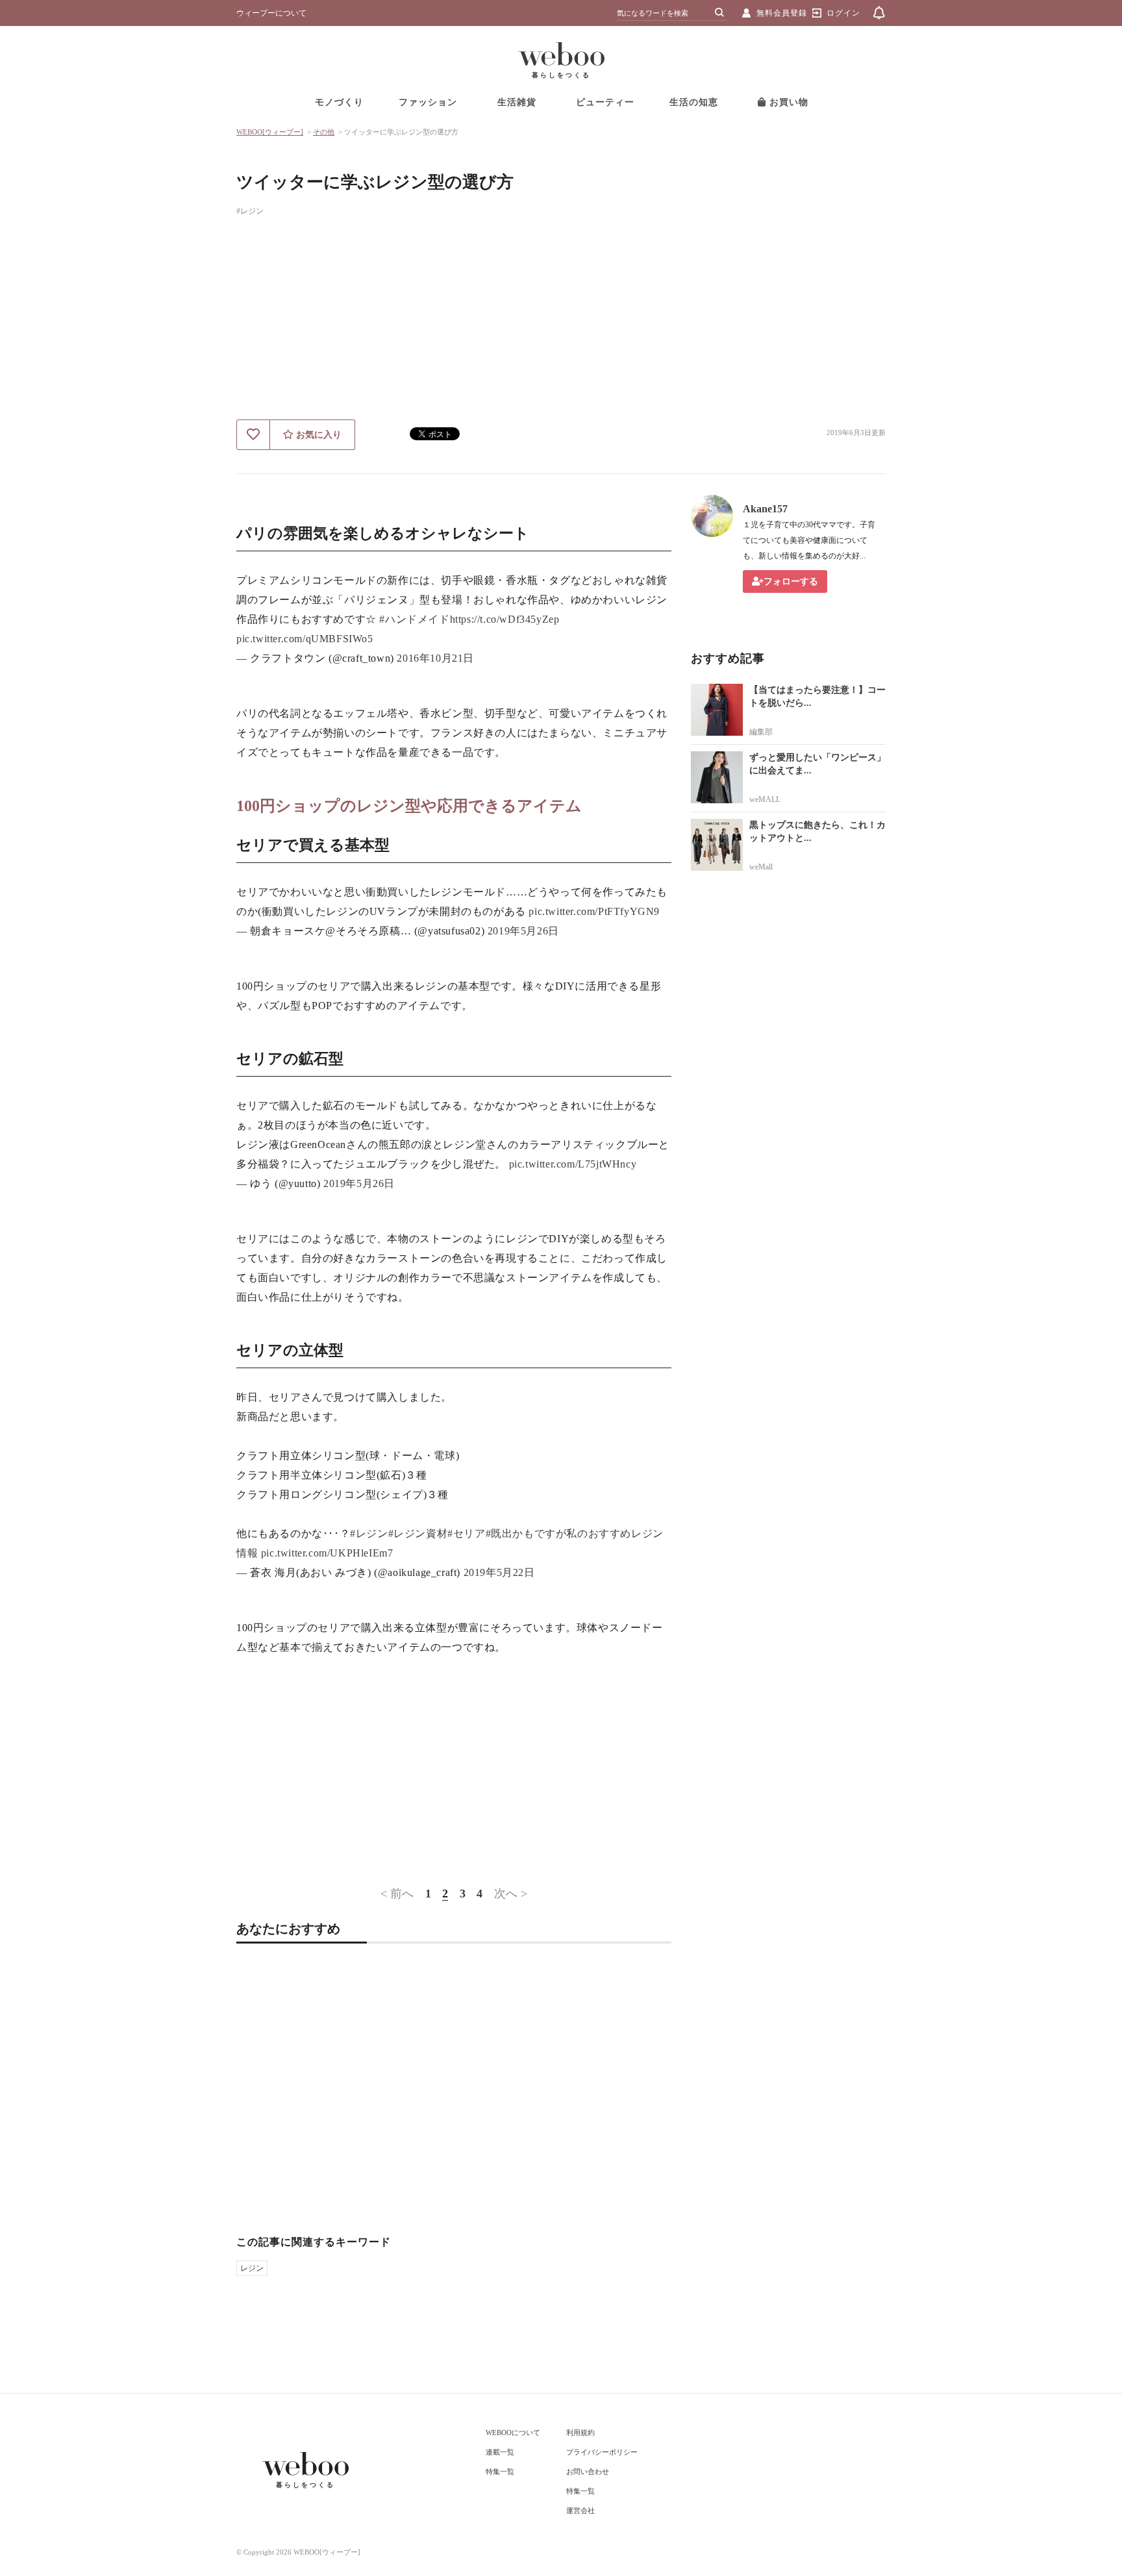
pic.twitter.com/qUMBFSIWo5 (305, 639)
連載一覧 (500, 2452)
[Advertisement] (561, 322)
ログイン (843, 13)
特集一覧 (500, 2471)
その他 (324, 132)
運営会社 (580, 2510)
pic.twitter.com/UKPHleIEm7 (327, 1553)
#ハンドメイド (414, 619)
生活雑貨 (517, 102)
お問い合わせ (588, 2471)
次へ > (511, 1894)
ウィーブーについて (271, 13)
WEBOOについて (513, 2432)
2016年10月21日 (435, 658)
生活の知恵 (694, 102)
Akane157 (765, 509)
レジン (252, 2268)
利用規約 (580, 2432)
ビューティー (605, 102)
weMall (761, 867)
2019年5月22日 (499, 1572)
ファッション (428, 102)
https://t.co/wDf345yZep (505, 619)
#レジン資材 (418, 1533)
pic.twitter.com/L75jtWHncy (573, 1164)
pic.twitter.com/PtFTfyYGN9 (594, 911)
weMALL (765, 799)
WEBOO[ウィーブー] (270, 132)
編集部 (761, 732)
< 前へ (397, 1894)
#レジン (250, 211)
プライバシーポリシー (602, 2452)
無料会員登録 (782, 13)
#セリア (466, 1533)
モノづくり (339, 102)
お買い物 (787, 102)
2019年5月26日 (523, 931)
